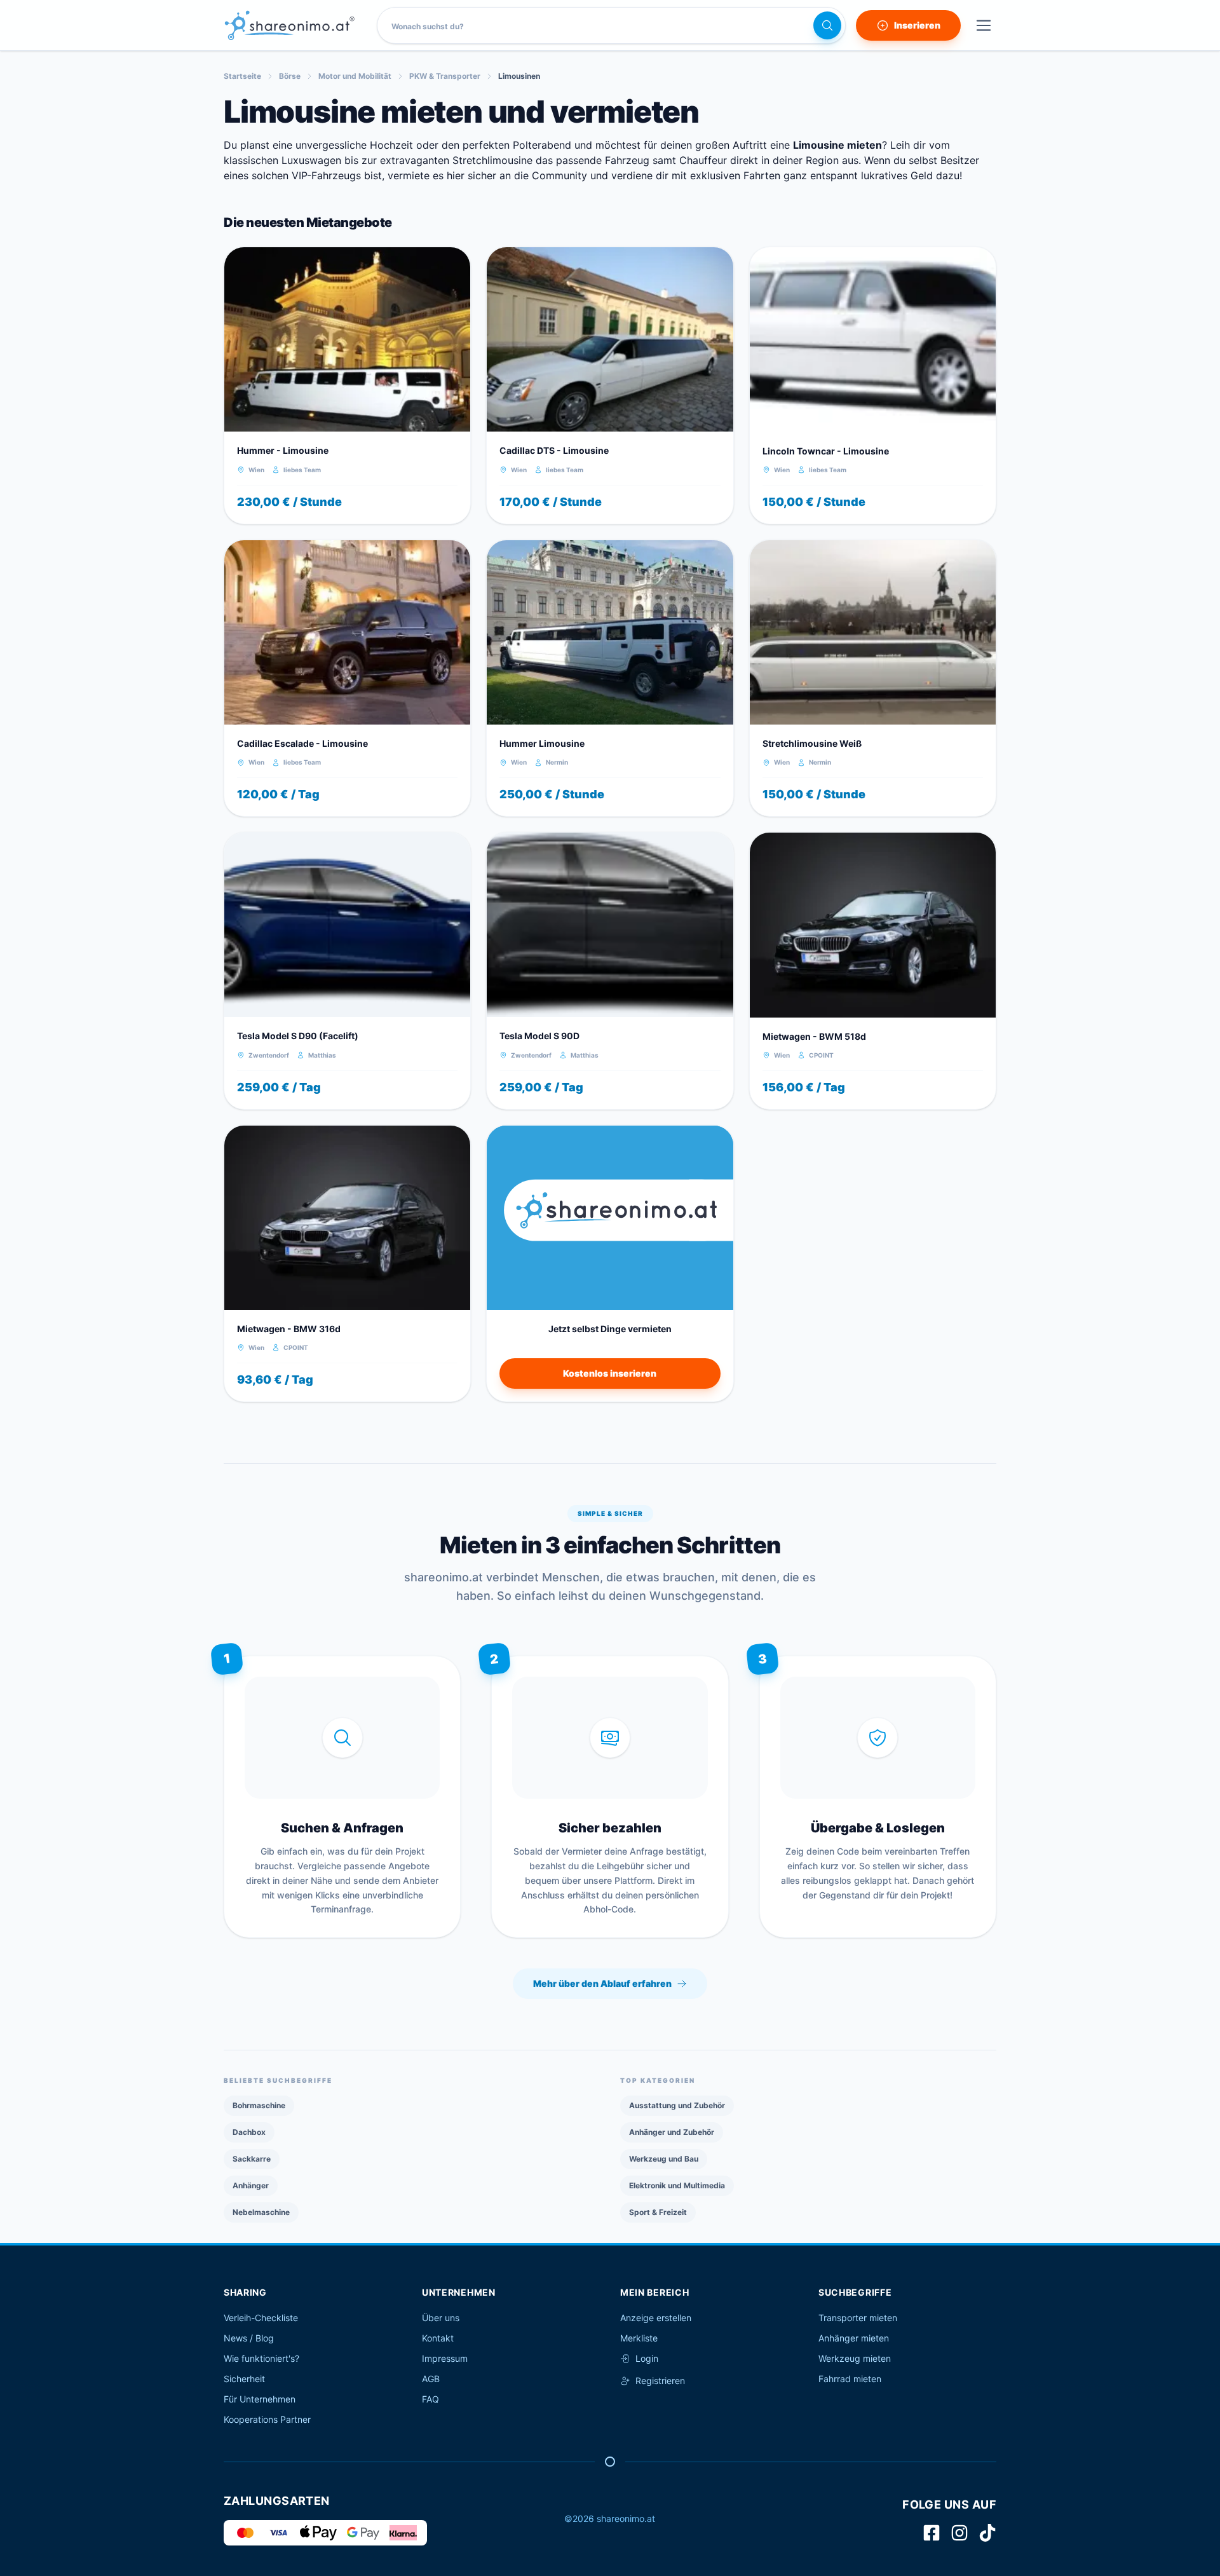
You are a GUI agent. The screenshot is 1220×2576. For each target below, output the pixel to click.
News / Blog (249, 2338)
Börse (290, 76)
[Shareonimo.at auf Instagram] (959, 2533)
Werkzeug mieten (855, 2358)
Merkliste (639, 2338)
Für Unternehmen (260, 2399)
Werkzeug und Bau (664, 2159)
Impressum (445, 2358)
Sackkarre (252, 2159)
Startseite (242, 76)
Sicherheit (244, 2379)
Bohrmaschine (259, 2105)
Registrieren (660, 2381)
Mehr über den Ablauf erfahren (602, 1983)
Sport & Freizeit (658, 2212)
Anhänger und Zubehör (672, 2132)
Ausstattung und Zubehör (677, 2105)
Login (647, 2358)
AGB (431, 2379)
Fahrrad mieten (850, 2379)
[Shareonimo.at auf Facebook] (932, 2533)
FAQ (430, 2399)
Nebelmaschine (261, 2212)
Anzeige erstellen (656, 2318)
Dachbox (249, 2132)
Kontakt (438, 2338)
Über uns (441, 2318)
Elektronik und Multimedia (677, 2185)
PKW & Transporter (445, 76)
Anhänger (251, 2185)
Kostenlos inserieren (610, 1373)
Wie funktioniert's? (261, 2358)
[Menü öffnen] (984, 25)
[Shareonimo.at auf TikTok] (987, 2533)
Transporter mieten (858, 2318)
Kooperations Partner (267, 2419)
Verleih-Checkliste (261, 2318)
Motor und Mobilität (355, 76)
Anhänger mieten (854, 2338)
